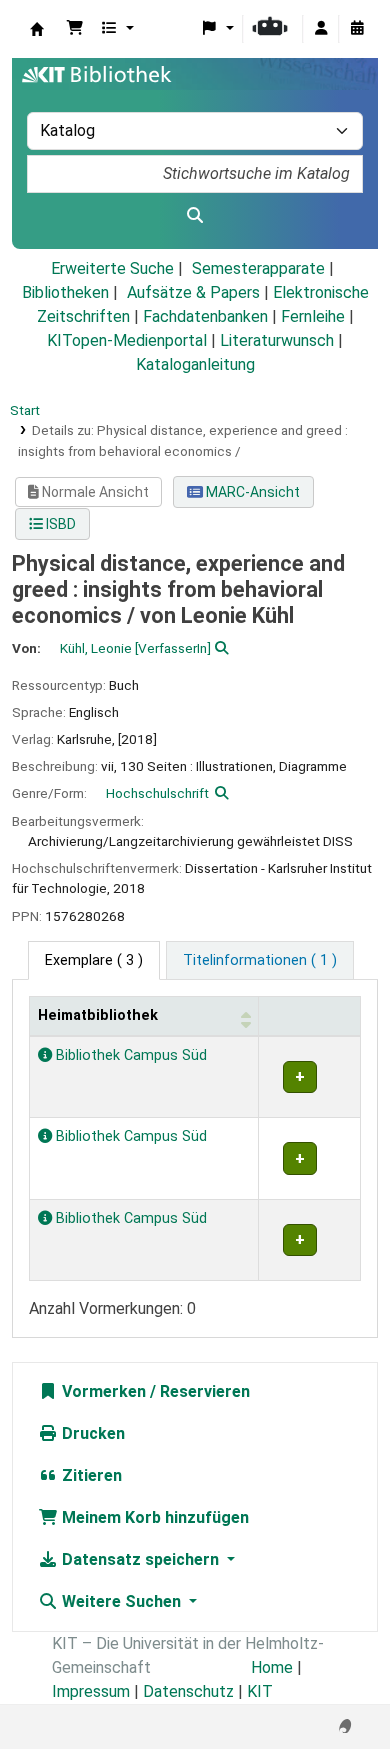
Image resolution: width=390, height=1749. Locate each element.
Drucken (91, 1433)
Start (25, 410)
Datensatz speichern (140, 1559)
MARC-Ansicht (251, 492)
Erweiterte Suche (112, 268)
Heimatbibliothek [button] (98, 1015)
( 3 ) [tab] (94, 960)
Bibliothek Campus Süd (129, 1055)
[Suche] (195, 216)
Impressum (91, 1691)
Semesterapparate (258, 268)
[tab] (260, 961)
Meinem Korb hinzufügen (153, 1517)
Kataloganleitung (195, 364)
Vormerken (102, 1391)
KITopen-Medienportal (127, 340)
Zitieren (90, 1475)
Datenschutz (188, 1691)
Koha (37, 29)
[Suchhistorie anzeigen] (357, 29)
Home (272, 1667)
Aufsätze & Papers (193, 292)
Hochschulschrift (157, 793)
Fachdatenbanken (205, 316)
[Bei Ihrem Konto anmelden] (321, 29)
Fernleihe (313, 316)
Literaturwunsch (277, 340)
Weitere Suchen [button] (121, 1601)
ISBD (59, 524)
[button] (75, 29)
